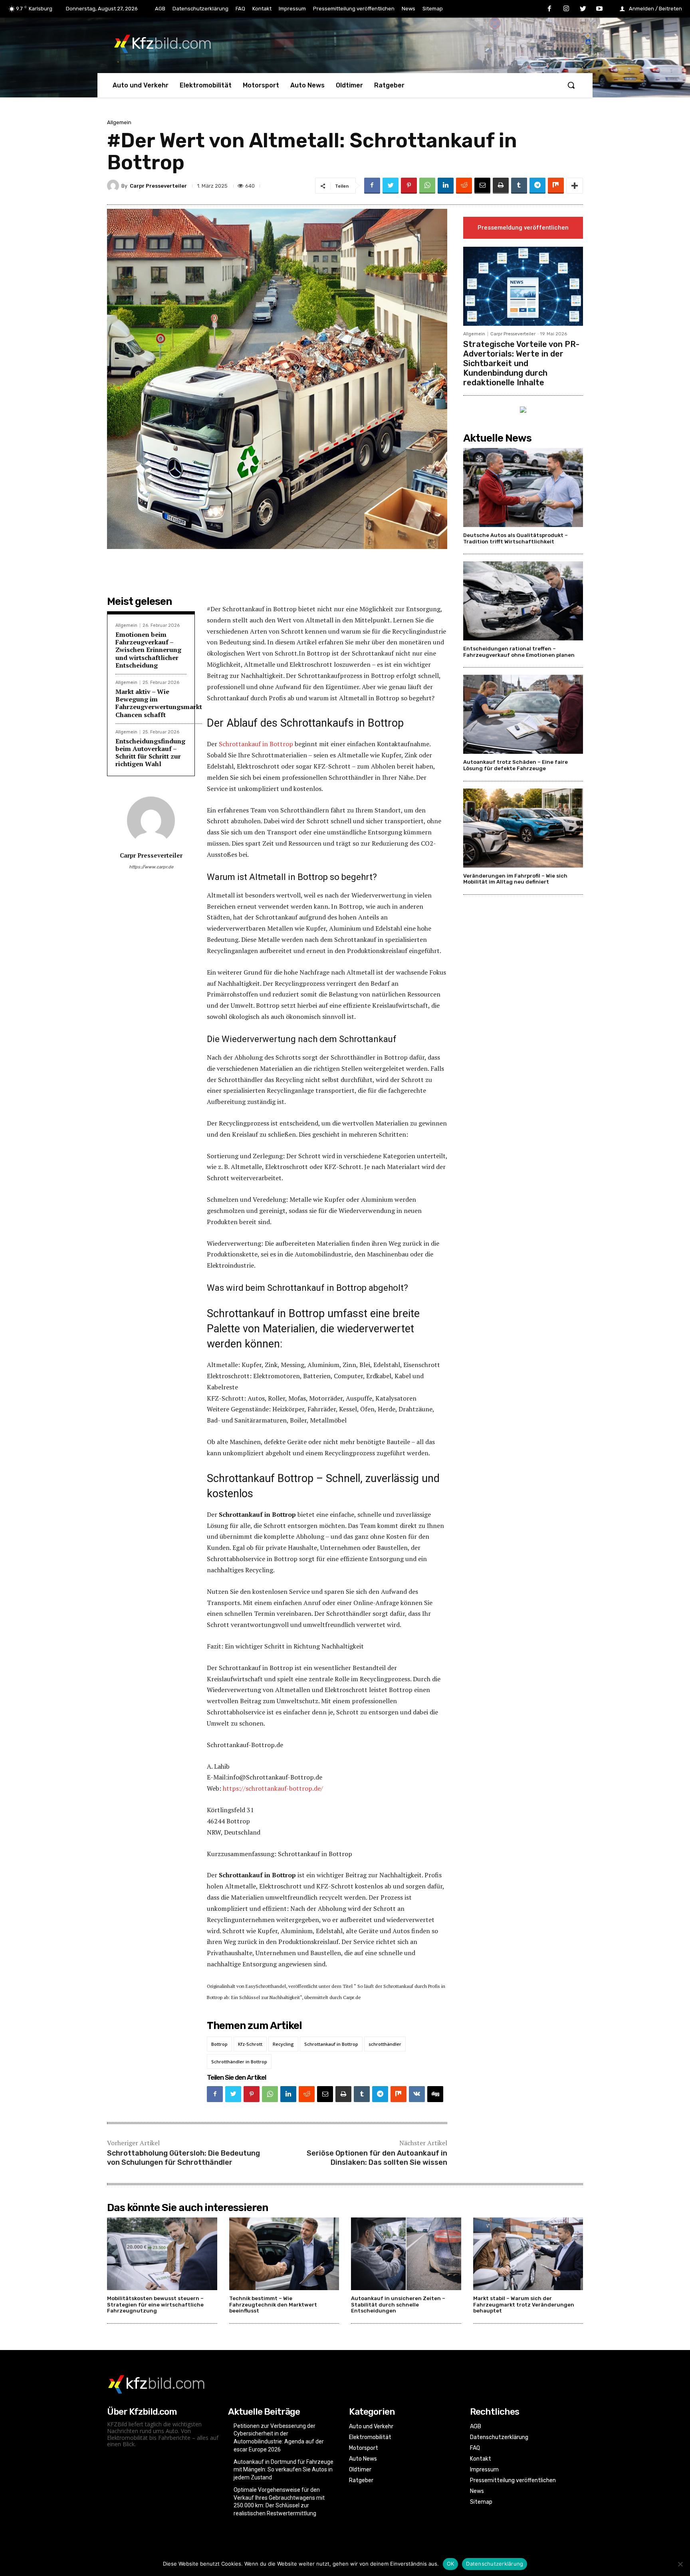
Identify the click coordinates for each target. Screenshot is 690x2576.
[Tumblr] (519, 186)
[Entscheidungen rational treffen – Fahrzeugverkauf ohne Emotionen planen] (523, 601)
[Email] (482, 186)
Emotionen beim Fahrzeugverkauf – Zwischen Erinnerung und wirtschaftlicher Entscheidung (148, 650)
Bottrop (219, 2044)
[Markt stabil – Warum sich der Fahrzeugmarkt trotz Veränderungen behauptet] (528, 2254)
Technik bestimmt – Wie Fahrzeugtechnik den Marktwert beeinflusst (273, 2305)
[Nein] (680, 2564)
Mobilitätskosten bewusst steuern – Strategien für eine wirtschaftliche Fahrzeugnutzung (155, 2305)
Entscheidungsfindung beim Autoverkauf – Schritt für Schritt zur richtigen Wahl (150, 753)
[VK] (417, 2094)
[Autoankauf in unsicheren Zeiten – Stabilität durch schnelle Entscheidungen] (406, 2254)
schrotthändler (385, 2044)
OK (451, 2564)
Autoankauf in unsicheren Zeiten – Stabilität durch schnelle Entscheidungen (398, 2305)
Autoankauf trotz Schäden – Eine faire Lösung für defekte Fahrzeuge (516, 765)
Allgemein (119, 122)
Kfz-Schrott (250, 2044)
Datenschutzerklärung (495, 2564)
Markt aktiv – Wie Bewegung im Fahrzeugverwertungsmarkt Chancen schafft (159, 703)
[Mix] (556, 186)
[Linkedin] (446, 186)
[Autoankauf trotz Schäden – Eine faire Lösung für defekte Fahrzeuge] (523, 714)
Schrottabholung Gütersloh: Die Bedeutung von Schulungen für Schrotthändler (183, 2158)
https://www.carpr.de (151, 867)
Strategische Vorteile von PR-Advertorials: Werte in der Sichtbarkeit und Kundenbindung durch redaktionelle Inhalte (521, 363)
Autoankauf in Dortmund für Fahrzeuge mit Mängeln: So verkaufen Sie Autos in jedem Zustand (284, 2470)
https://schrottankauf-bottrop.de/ (273, 1788)
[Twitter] (583, 9)
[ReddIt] (464, 186)
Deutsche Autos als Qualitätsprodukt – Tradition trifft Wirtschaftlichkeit (516, 538)
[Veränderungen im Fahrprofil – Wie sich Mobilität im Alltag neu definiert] (523, 828)
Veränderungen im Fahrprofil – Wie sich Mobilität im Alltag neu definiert (515, 879)
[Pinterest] (409, 186)
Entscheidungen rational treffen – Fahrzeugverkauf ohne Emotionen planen (519, 652)
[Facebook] (550, 9)
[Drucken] (501, 186)
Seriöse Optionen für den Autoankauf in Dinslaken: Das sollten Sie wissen (377, 2158)
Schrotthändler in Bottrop (239, 2062)
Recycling (283, 2044)
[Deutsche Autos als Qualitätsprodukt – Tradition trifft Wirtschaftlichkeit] (523, 487)
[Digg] (435, 2094)
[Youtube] (599, 9)
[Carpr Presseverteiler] (114, 186)
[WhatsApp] (427, 186)
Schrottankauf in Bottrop (256, 744)
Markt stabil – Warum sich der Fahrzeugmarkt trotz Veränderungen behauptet (524, 2305)
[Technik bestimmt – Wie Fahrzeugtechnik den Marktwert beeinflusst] (284, 2254)
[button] (571, 85)
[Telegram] (537, 186)
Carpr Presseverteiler (158, 186)
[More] (575, 186)
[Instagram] (566, 9)
